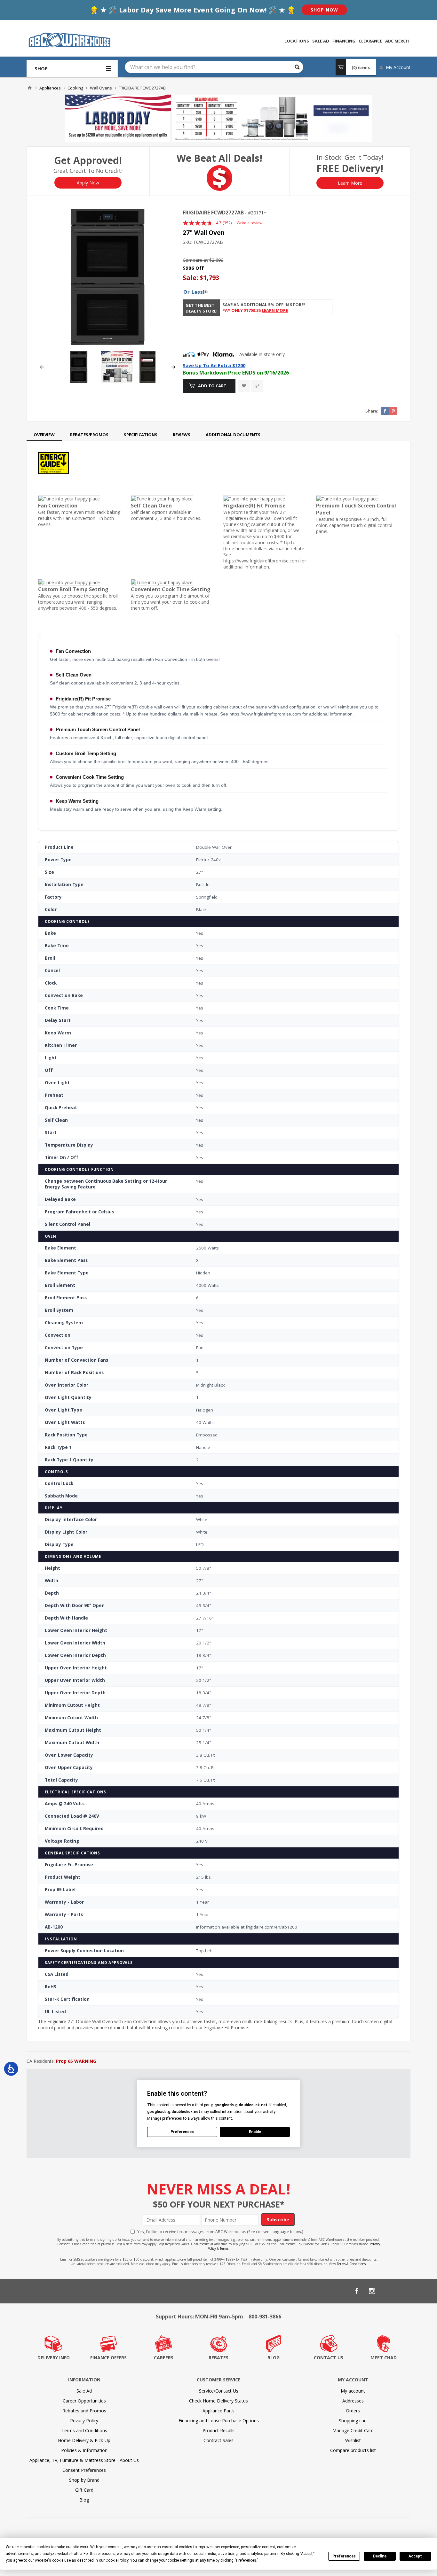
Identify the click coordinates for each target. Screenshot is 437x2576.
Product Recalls (219, 2430)
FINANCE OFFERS (108, 2358)
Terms (224, 2248)
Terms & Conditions (351, 2264)
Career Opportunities (84, 2401)
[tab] (44, 435)
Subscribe (278, 2220)
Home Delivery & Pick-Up (84, 2440)
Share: (372, 411)
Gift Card (84, 2490)
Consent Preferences (84, 2470)
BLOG (274, 2358)
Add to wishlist (244, 386)
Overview (44, 435)
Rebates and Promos (84, 2411)
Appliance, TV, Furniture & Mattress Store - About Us (84, 2460)
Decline (380, 2556)
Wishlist (353, 2440)
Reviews (182, 435)
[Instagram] (372, 2291)
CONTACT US (329, 2358)
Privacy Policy (84, 2421)
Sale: (191, 278)
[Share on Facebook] (385, 411)
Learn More (350, 183)
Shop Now (324, 10)
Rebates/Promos (89, 435)
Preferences (344, 2556)
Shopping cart (353, 2421)
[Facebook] (357, 2291)
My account (353, 2391)
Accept (415, 2556)
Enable (255, 2132)
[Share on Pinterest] (393, 411)
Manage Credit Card (353, 2430)
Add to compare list (257, 386)
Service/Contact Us (219, 2391)
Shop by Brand (84, 2480)
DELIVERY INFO (54, 2358)
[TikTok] (403, 2291)
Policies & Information (84, 2450)
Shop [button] (41, 68)
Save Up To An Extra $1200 (214, 365)
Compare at (195, 260)
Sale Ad (84, 2391)
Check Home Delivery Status (219, 2401)
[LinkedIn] (387, 2291)
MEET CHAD (384, 2358)
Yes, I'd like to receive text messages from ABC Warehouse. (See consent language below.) (220, 2232)
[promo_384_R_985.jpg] (117, 381)
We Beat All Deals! (219, 158)
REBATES (219, 2358)
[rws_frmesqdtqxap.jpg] (148, 381)
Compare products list (353, 2450)
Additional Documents (233, 435)
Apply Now (88, 183)
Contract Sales (219, 2440)
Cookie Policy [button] (117, 2560)
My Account (398, 67)
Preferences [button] (246, 2560)
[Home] (30, 88)
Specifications (141, 435)
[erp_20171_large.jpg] (108, 277)
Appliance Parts (219, 2411)
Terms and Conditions (84, 2430)
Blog (84, 2500)
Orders (353, 2411)
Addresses (353, 2401)
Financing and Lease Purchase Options (219, 2421)
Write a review (250, 223)
